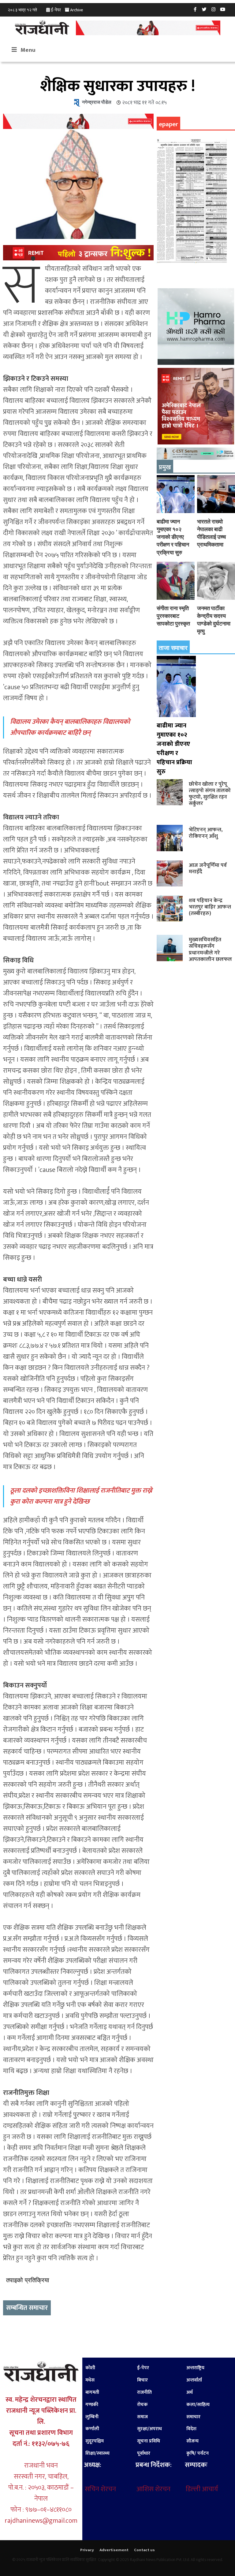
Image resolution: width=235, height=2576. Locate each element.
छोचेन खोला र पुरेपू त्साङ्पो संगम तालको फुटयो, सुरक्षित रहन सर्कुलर (210, 794)
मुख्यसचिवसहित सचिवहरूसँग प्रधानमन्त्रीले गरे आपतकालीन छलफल (210, 949)
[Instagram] (214, 9)
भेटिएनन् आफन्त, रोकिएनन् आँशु (206, 833)
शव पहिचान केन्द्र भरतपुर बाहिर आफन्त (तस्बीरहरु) (210, 907)
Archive (76, 10)
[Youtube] (223, 9)
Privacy (87, 2550)
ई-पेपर (56, 10)
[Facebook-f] (195, 9)
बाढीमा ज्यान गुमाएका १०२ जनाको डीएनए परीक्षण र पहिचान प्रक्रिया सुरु (173, 537)
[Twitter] (204, 9)
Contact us (144, 2550)
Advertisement (114, 2550)
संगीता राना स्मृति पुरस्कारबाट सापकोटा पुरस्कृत (173, 616)
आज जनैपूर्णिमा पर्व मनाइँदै (208, 868)
